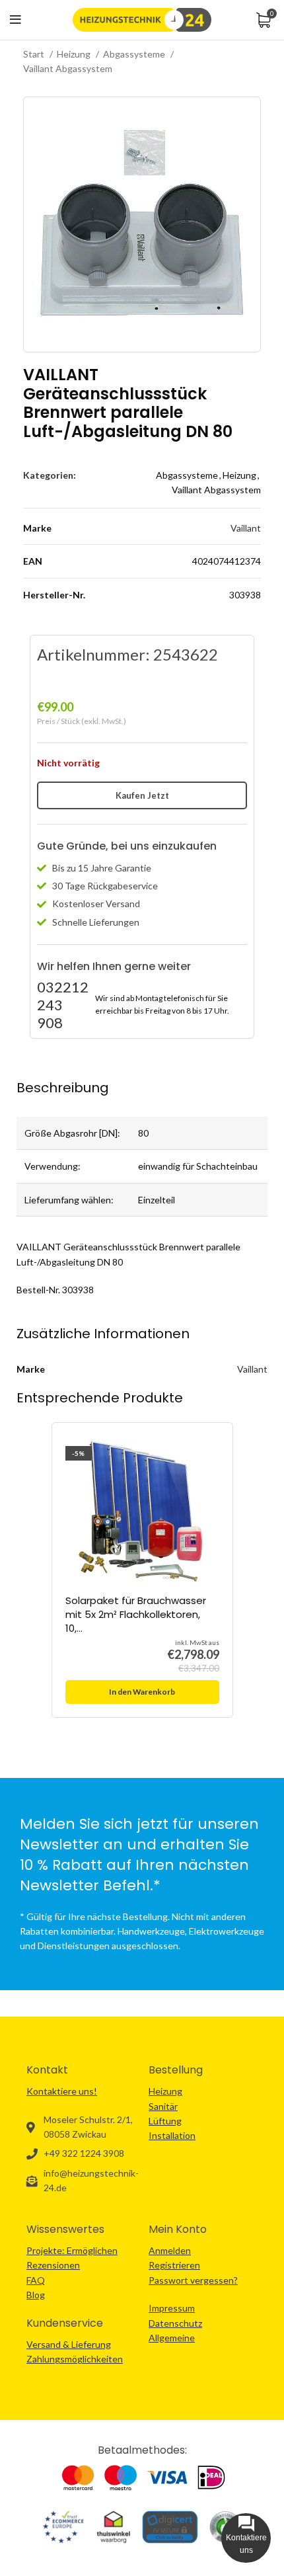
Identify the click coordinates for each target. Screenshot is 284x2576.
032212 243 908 (63, 1005)
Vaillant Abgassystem (68, 68)
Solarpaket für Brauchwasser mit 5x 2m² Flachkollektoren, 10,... (136, 1614)
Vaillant (246, 528)
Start (35, 54)
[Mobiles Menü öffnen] (16, 20)
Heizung (75, 54)
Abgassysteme (135, 54)
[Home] (142, 19)
